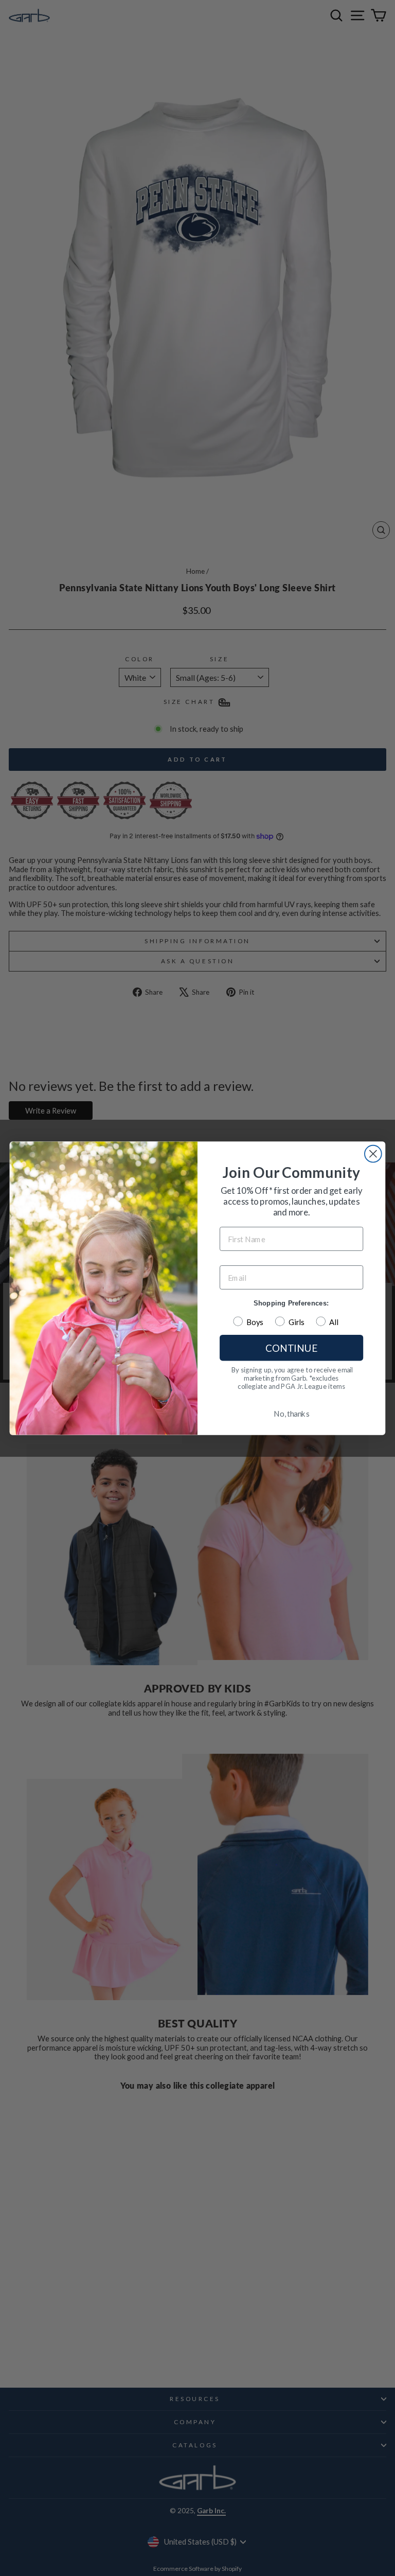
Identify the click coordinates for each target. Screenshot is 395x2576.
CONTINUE (291, 1347)
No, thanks (291, 1414)
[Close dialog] (373, 1153)
